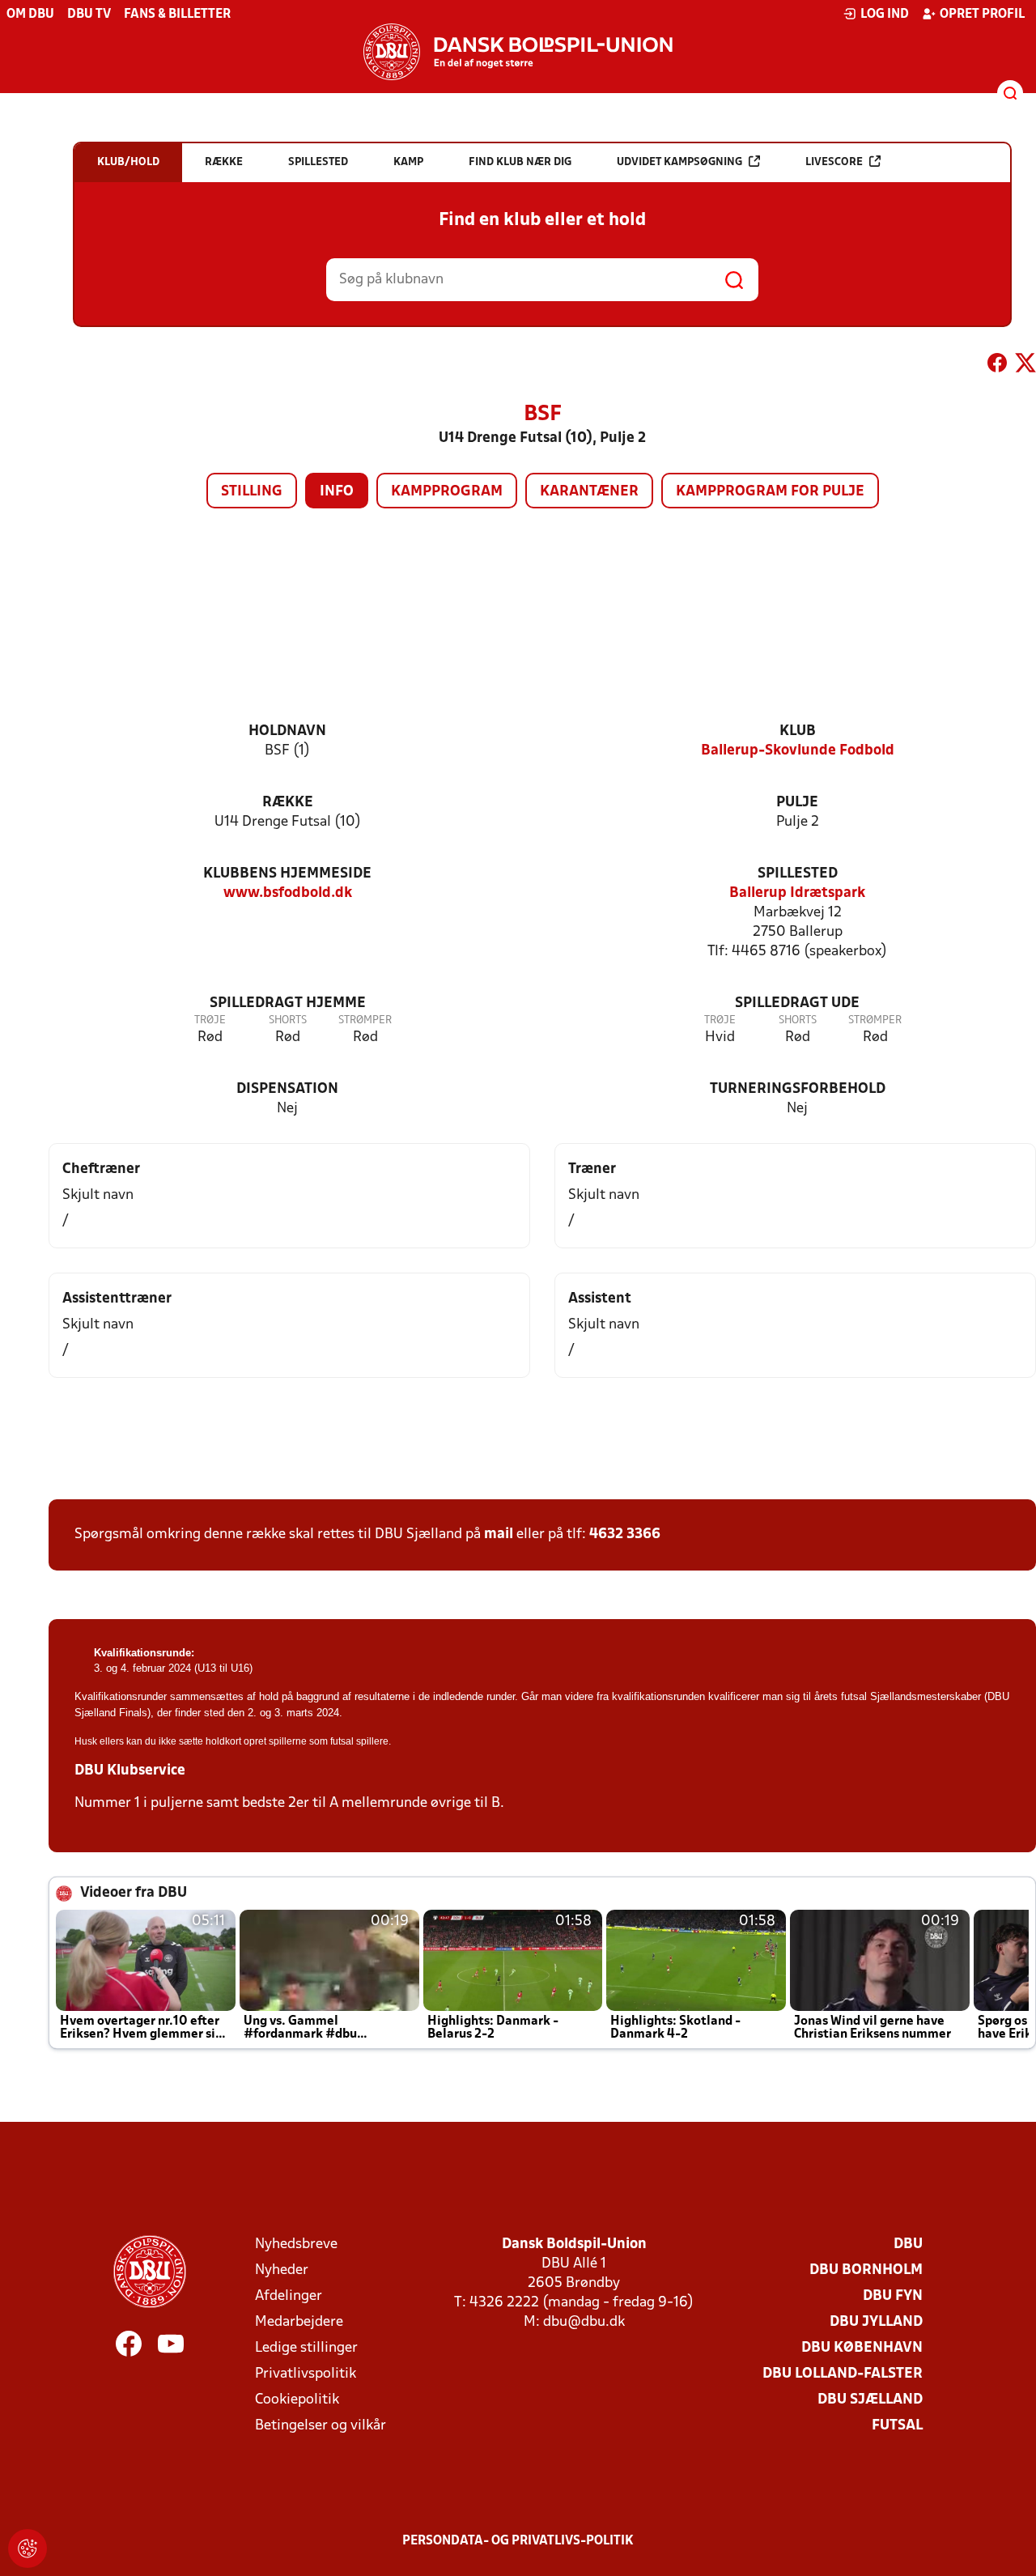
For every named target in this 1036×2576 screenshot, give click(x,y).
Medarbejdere (299, 2322)
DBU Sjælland (870, 2400)
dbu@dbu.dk (584, 2322)
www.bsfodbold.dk (288, 893)
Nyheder (282, 2270)
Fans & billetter (177, 15)
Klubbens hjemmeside (287, 874)
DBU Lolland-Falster (843, 2374)
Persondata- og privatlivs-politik (518, 2541)
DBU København (862, 2348)
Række (288, 803)
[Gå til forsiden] (518, 52)
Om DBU (30, 15)
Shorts (288, 1020)
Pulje (797, 803)
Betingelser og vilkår (321, 2426)
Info (337, 492)
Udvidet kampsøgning (679, 162)
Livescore (834, 162)
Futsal (897, 2426)
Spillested (798, 874)
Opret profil (982, 15)
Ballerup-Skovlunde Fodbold (798, 751)
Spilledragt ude (797, 1003)
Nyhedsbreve (296, 2244)
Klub (798, 731)
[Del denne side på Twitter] (1025, 366)
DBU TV (89, 15)
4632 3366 (625, 1535)
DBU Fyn (893, 2296)
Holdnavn (287, 731)
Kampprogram (447, 492)
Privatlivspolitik (306, 2374)
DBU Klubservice (130, 1771)
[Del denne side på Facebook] (997, 366)
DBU (908, 2244)
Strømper (365, 1020)
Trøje (210, 1020)
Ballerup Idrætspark (797, 893)
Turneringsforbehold (798, 1089)
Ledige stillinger (306, 2348)
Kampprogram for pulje (770, 492)
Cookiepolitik (297, 2400)
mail (499, 1535)
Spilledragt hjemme (288, 1003)
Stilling (252, 492)
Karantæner (589, 492)
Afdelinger (289, 2296)
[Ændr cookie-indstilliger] (28, 2548)
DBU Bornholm (866, 2270)
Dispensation (287, 1089)
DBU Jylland (876, 2322)
